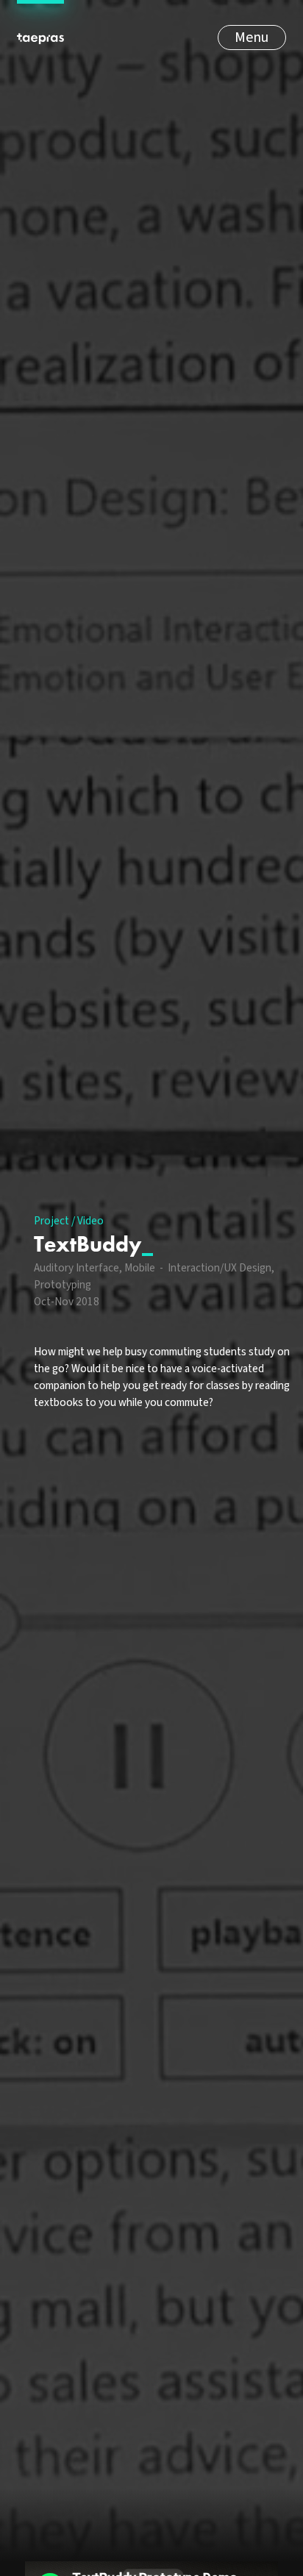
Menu (252, 38)
